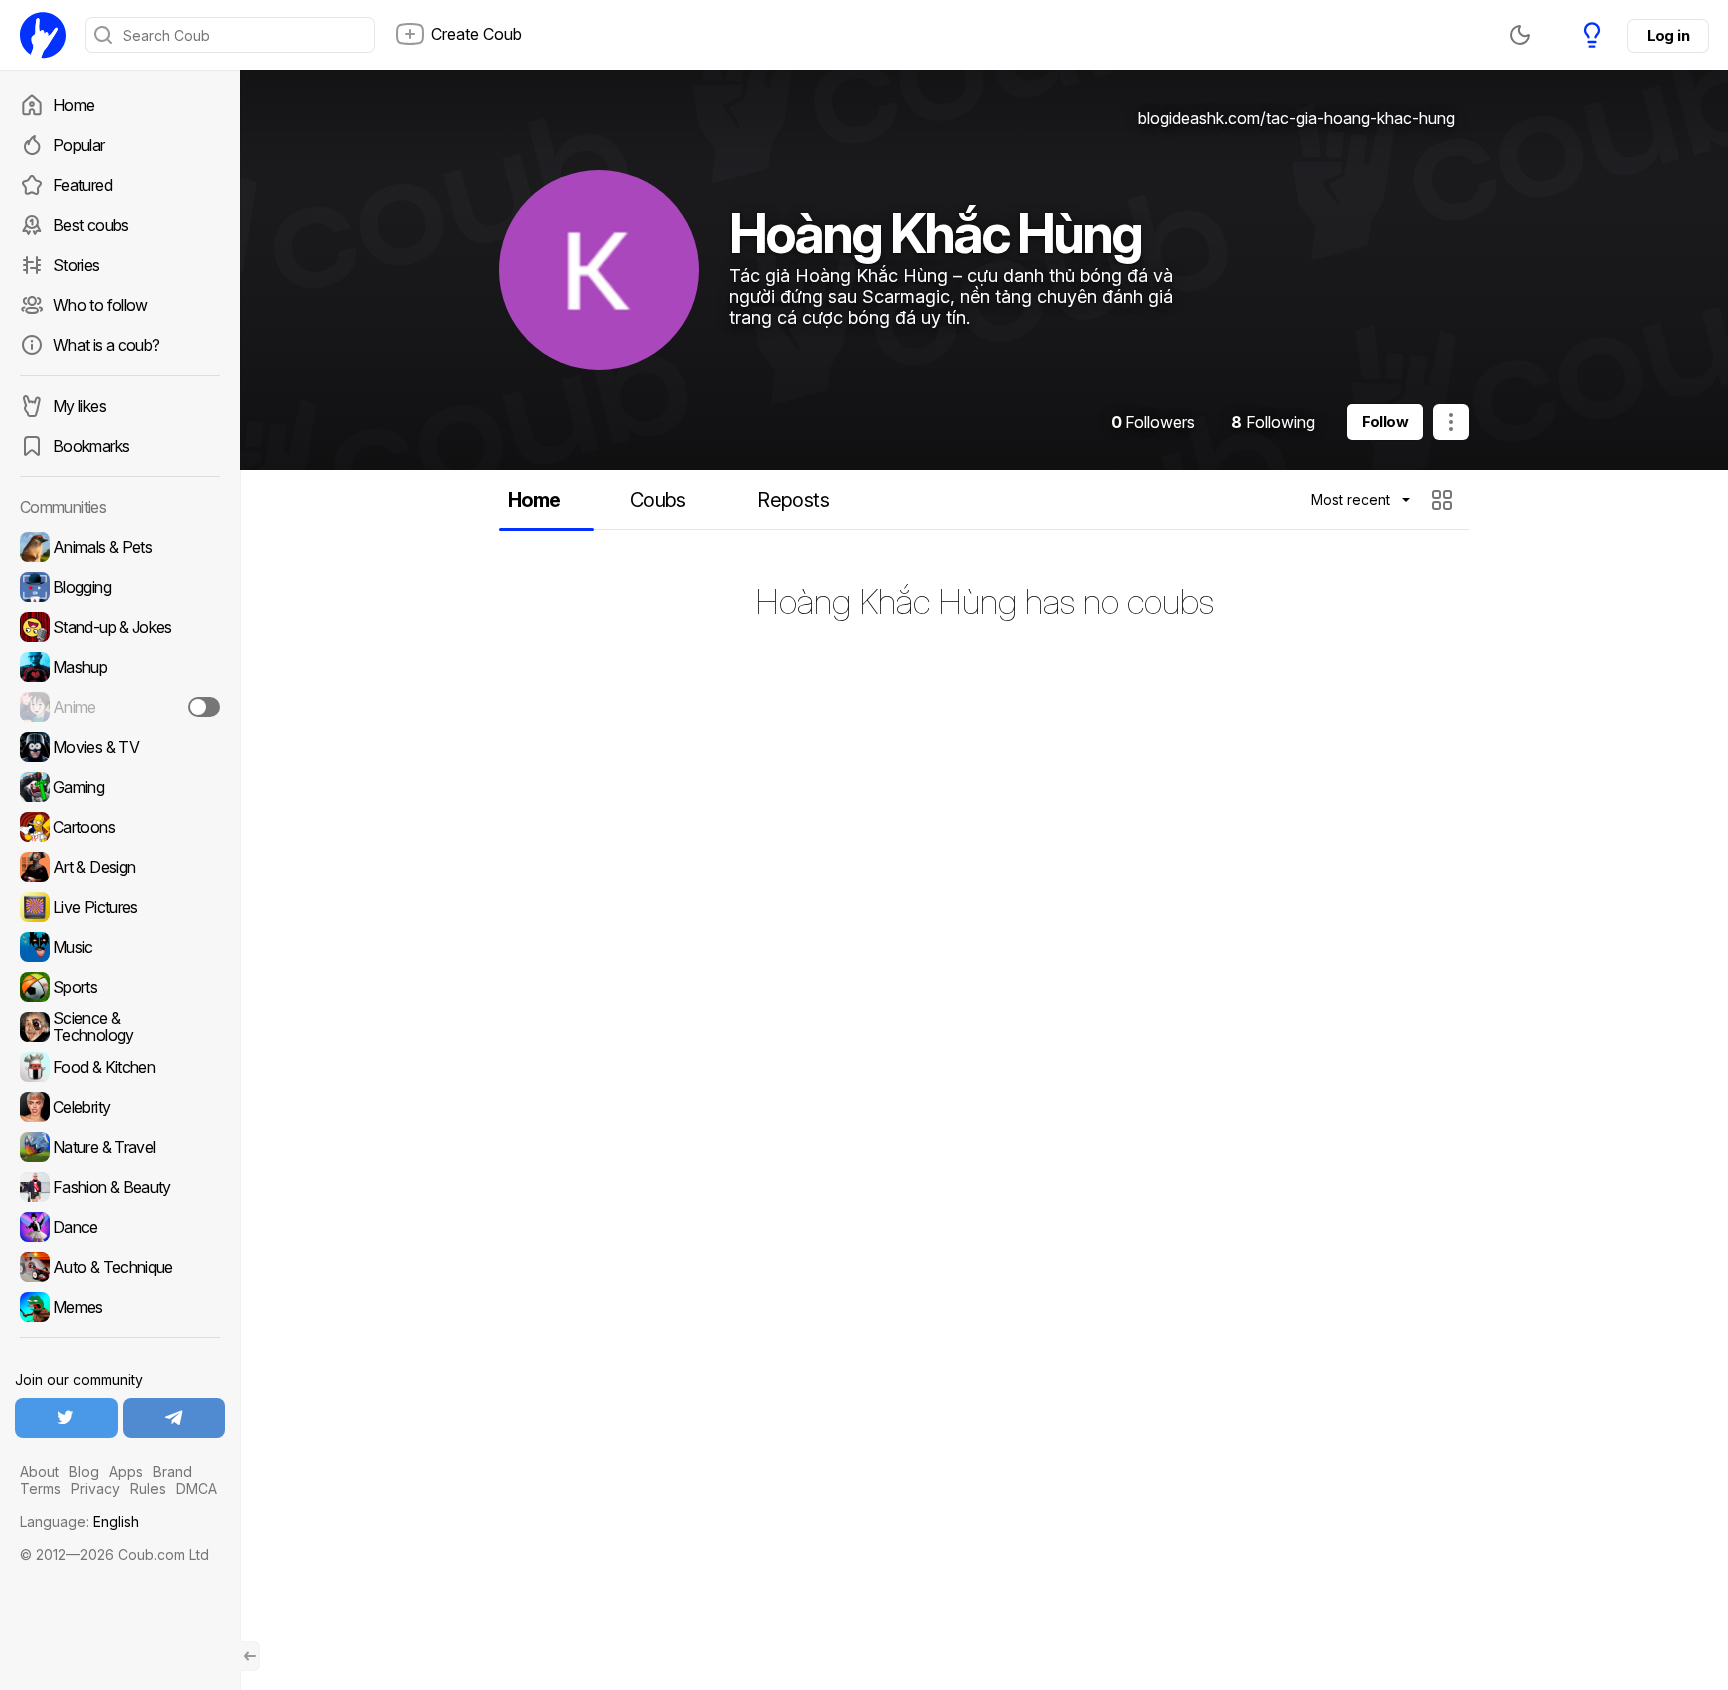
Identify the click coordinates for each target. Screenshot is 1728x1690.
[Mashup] (120, 667)
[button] (1444, 500)
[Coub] (43, 35)
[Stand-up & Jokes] (120, 627)
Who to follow (100, 305)
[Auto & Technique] (120, 1267)
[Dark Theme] (1520, 35)
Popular (79, 145)
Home (73, 105)
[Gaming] (120, 787)
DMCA (196, 1488)
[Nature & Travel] (120, 1147)
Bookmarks (91, 446)
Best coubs (91, 225)
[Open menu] (1451, 422)
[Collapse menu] (250, 1656)
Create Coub (476, 34)
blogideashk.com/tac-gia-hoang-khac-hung (1296, 118)
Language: (79, 1521)
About (39, 1471)
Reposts (793, 500)
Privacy (95, 1488)
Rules (148, 1488)
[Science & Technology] (120, 1027)
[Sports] (120, 987)
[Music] (120, 947)
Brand (172, 1471)
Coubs (658, 500)
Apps (126, 1471)
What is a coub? (106, 345)
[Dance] (120, 1227)
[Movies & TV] (120, 747)
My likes (79, 406)
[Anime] (120, 707)
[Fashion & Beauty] (120, 1187)
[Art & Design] (120, 867)
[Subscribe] (204, 707)
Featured (82, 185)
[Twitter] (66, 1418)
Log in (1668, 35)
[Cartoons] (120, 827)
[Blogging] (120, 587)
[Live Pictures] (120, 907)
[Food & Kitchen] (120, 1067)
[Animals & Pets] (120, 547)
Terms (40, 1488)
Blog (84, 1471)
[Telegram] (174, 1418)
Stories (76, 265)
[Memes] (120, 1307)
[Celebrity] (120, 1107)
